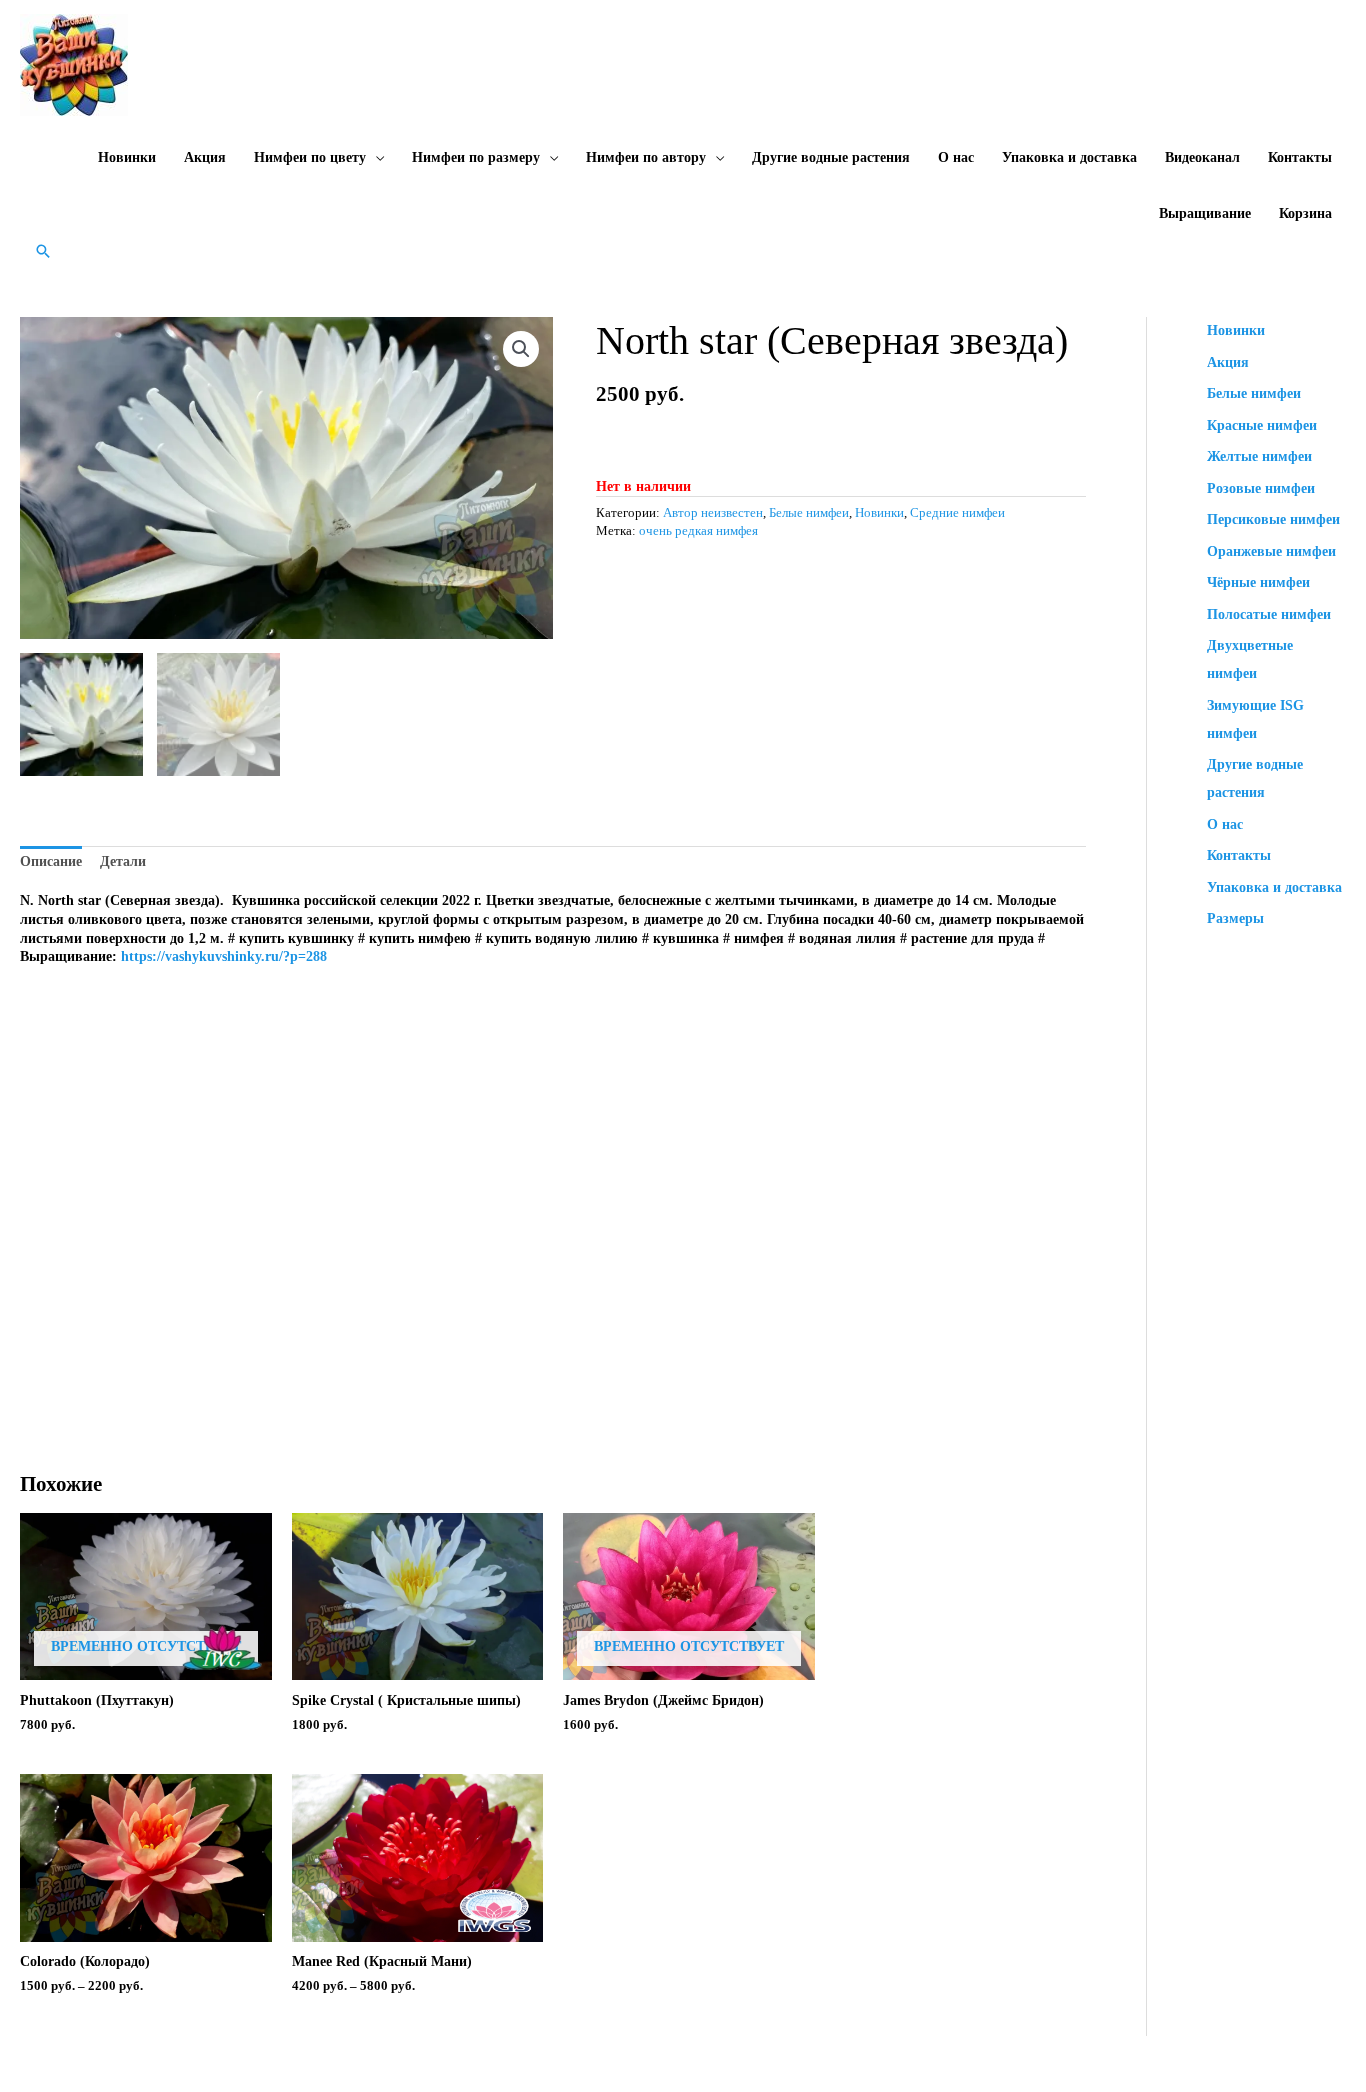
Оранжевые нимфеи (1271, 551)
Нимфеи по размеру (476, 157)
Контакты (1300, 157)
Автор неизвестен (713, 513)
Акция (205, 157)
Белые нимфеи (809, 513)
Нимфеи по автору (646, 157)
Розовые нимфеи (1261, 488)
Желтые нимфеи (1259, 456)
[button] (43, 251)
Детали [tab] (123, 861)
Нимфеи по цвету (310, 157)
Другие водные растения (831, 157)
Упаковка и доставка (1069, 157)
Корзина (1305, 213)
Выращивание (1205, 213)
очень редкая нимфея (698, 531)
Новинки (127, 157)
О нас (956, 157)
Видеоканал (1202, 157)
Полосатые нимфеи (1269, 614)
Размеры (1235, 918)
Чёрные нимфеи (1258, 582)
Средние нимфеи (957, 513)
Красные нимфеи (1262, 425)
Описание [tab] (51, 861)
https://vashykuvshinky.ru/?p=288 (224, 956)
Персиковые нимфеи (1273, 519)
